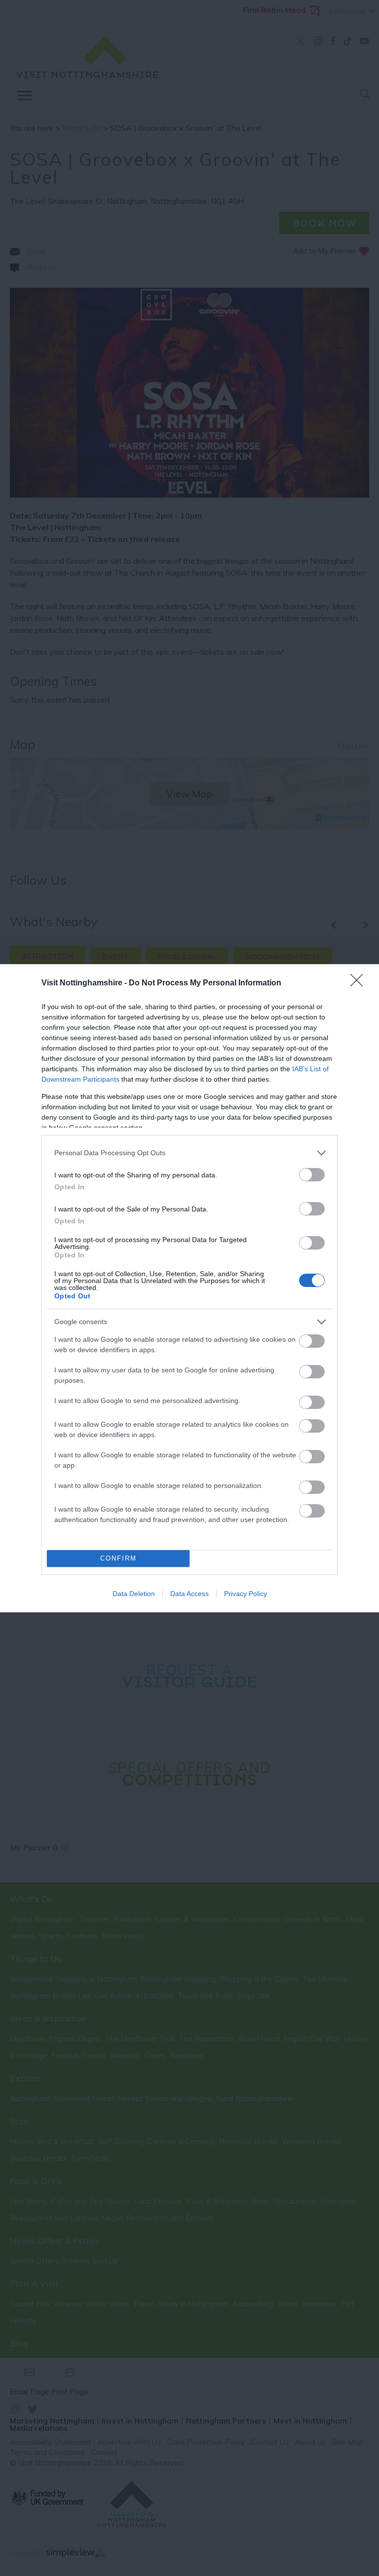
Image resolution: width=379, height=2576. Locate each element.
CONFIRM (118, 1558)
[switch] (312, 1175)
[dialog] (189, 1288)
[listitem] (189, 1153)
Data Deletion (134, 1594)
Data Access (189, 1594)
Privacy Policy (246, 1594)
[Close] (360, 983)
